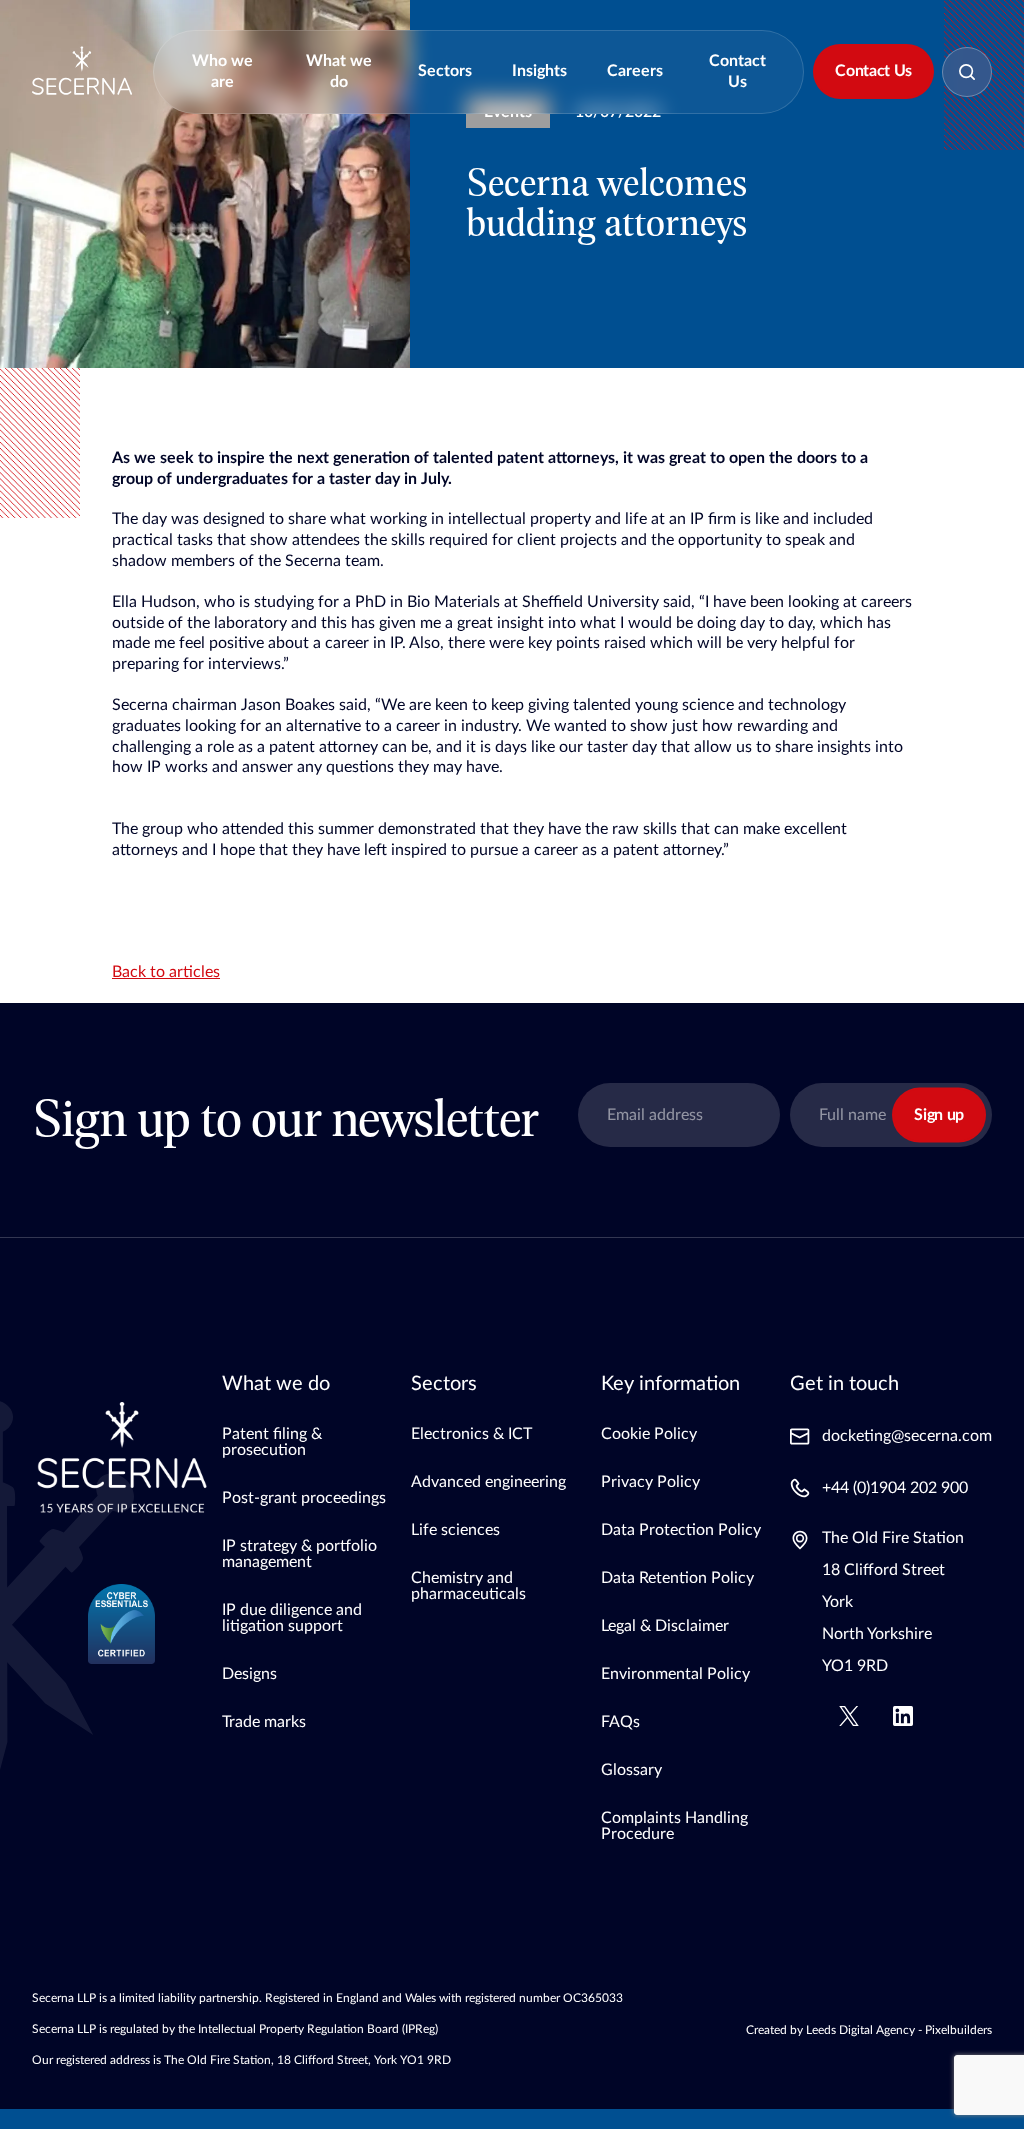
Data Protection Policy (681, 1530)
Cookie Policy (649, 1434)
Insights (539, 71)
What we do (339, 71)
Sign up (939, 1115)
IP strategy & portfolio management (299, 1554)
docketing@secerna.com (907, 1436)
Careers (635, 71)
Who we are (222, 71)
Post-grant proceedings (304, 1498)
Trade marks (264, 1722)
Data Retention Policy (677, 1578)
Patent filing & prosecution (272, 1442)
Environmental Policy (675, 1674)
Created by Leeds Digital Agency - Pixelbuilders (869, 2030)
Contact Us (737, 71)
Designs (249, 1674)
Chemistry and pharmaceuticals (468, 1586)
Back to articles (166, 972)
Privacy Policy (650, 1482)
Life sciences (455, 1530)
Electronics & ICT (471, 1434)
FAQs (620, 1722)
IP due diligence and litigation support (292, 1618)
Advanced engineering (488, 1482)
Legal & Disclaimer (665, 1626)
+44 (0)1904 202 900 (895, 1488)
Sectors (445, 71)
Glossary (631, 1770)
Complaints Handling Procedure (674, 1826)
